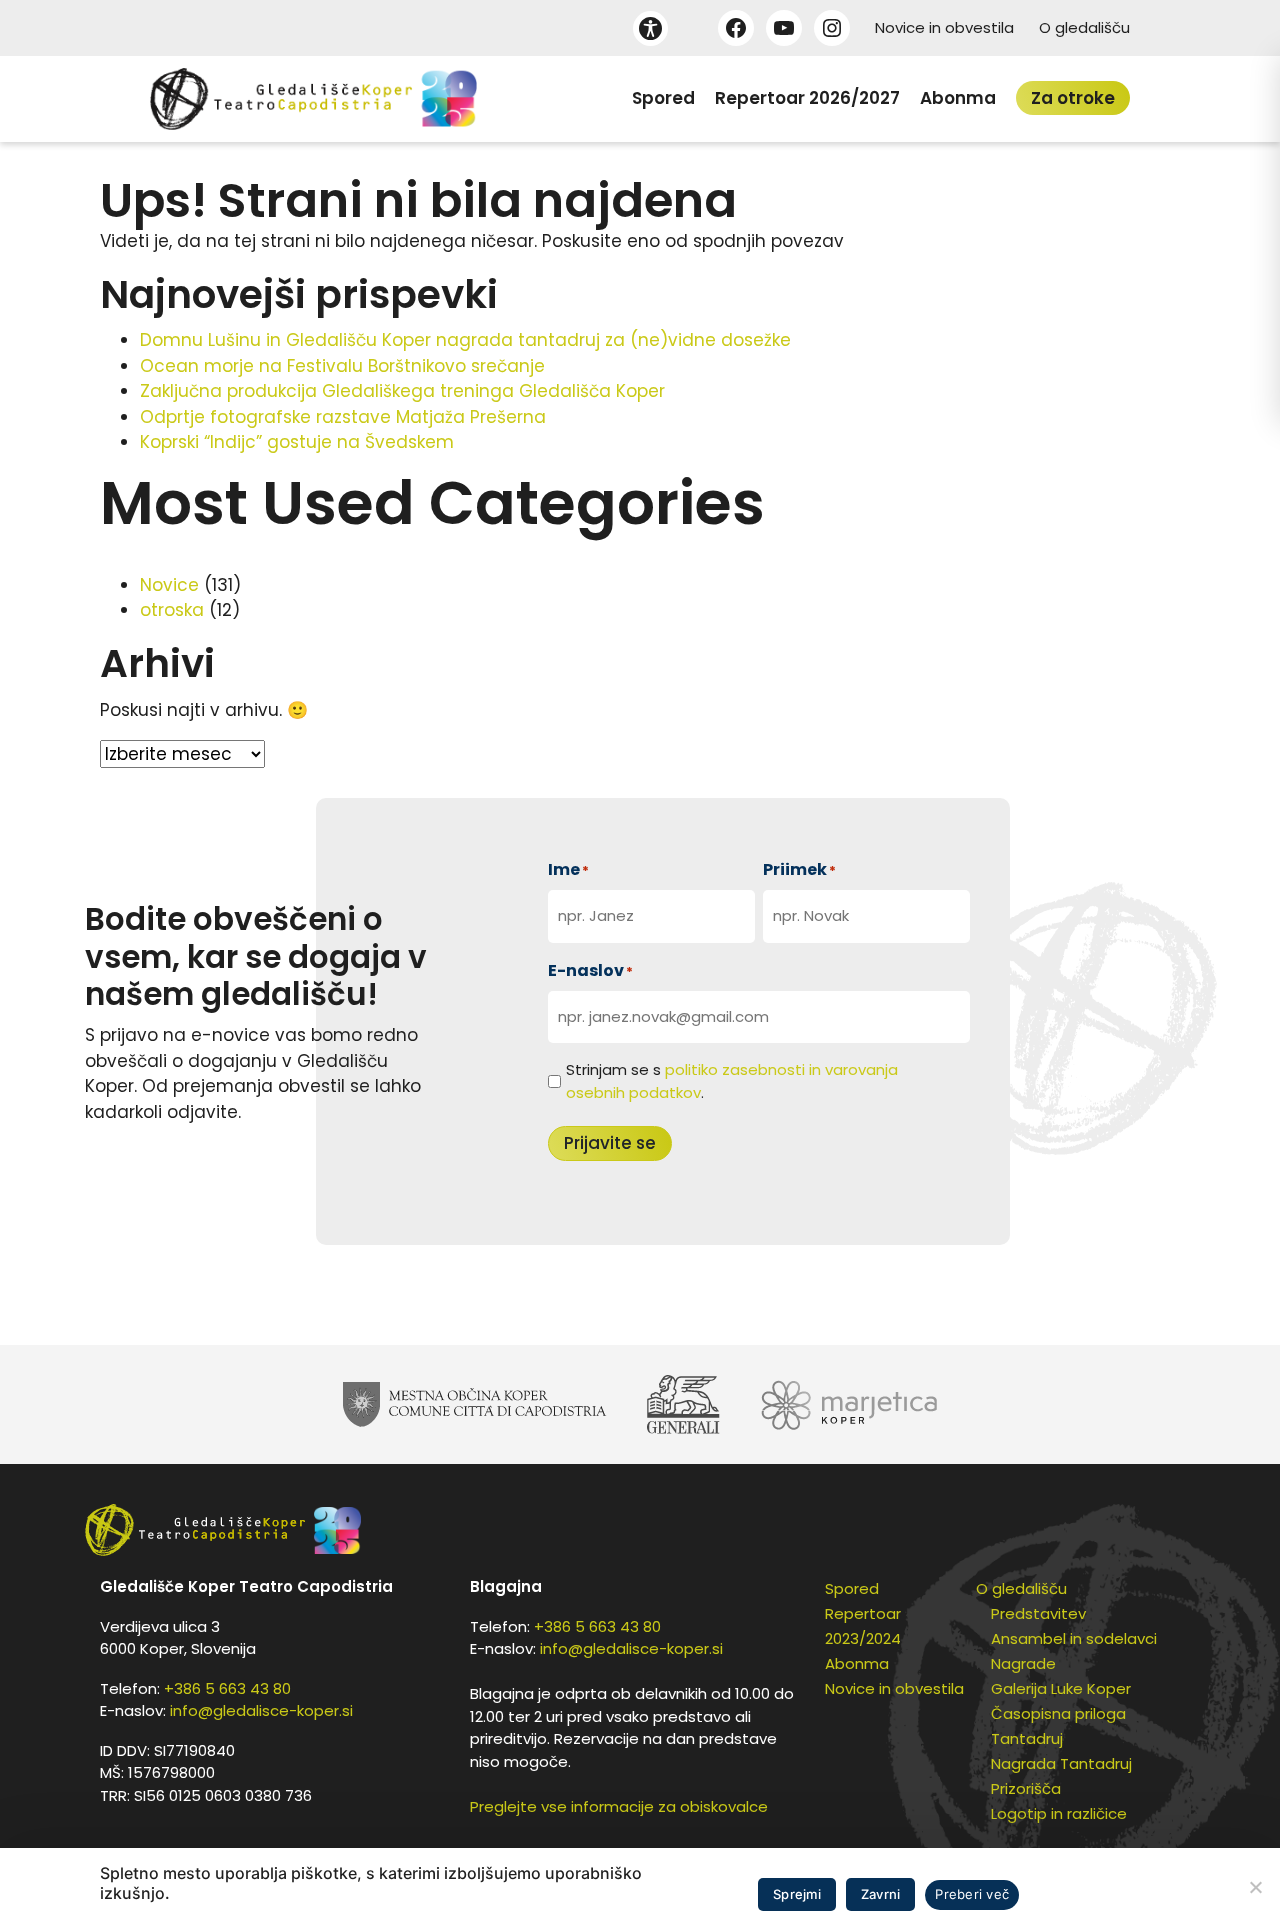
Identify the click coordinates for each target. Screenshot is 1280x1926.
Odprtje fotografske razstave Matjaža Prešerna (343, 417)
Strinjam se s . (732, 1081)
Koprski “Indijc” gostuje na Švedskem (297, 442)
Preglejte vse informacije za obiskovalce (619, 1806)
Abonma (958, 98)
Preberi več (972, 1894)
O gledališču (1084, 27)
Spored (663, 98)
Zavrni (881, 1894)
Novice (169, 585)
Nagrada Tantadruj (1061, 1763)
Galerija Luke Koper (1061, 1688)
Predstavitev (1038, 1613)
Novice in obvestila (944, 27)
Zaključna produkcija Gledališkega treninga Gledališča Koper (402, 391)
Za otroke (1073, 98)
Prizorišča (1026, 1788)
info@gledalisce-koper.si (261, 1710)
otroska (172, 610)
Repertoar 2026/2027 (807, 98)
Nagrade (1023, 1663)
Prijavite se (610, 1143)
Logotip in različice (1059, 1813)
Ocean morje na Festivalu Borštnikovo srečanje (342, 366)
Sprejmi (797, 1894)
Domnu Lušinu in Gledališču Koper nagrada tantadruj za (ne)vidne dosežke (465, 340)
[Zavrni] (1255, 1887)
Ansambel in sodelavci (1074, 1638)
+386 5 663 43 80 (227, 1688)
